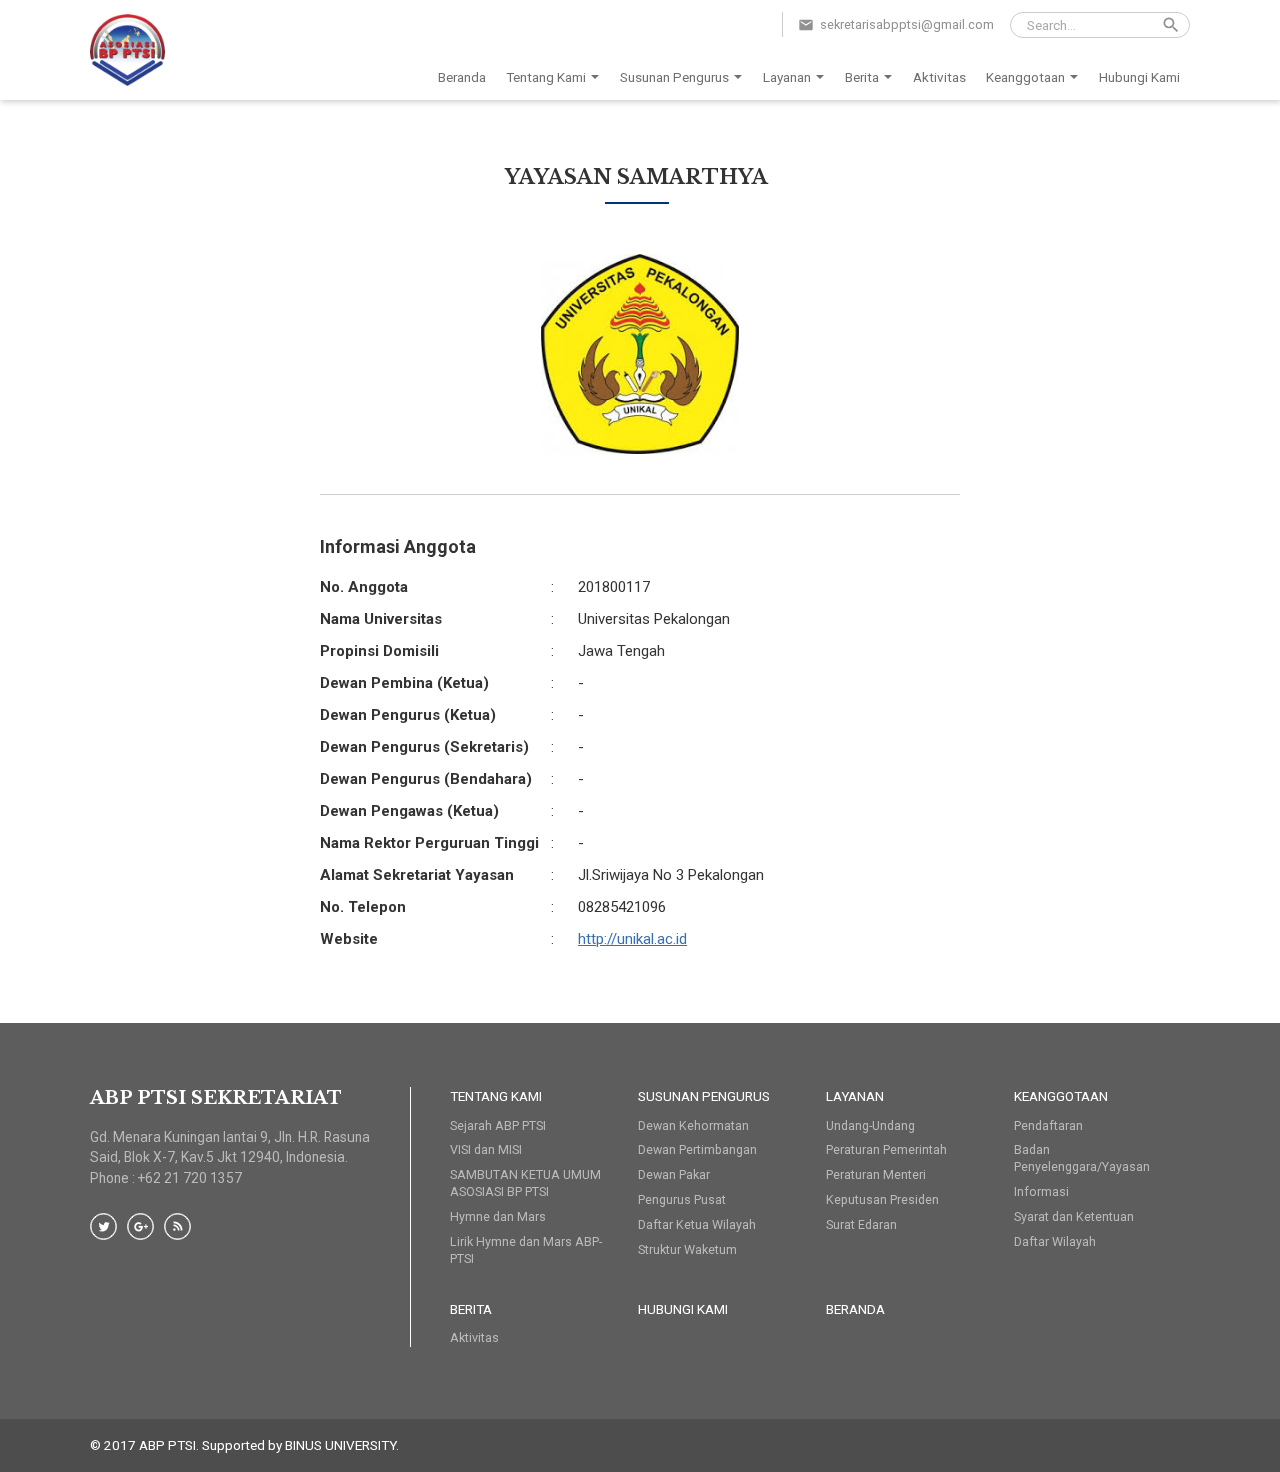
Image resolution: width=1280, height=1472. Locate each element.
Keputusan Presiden (882, 1199)
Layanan (787, 77)
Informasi (1041, 1191)
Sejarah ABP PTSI (498, 1125)
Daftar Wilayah (1055, 1241)
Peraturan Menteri (876, 1174)
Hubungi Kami (1139, 77)
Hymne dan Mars (498, 1216)
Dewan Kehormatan (693, 1125)
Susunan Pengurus (674, 77)
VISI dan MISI (486, 1149)
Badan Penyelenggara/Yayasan (1082, 1158)
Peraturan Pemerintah (886, 1149)
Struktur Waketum (687, 1249)
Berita (862, 77)
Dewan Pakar (674, 1174)
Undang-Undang (870, 1125)
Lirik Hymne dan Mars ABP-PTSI (526, 1250)
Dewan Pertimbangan (697, 1149)
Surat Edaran (861, 1224)
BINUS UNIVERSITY (340, 1445)
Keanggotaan (1025, 77)
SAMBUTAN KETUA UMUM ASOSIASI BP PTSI (525, 1183)
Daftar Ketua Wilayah (697, 1224)
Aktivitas (939, 77)
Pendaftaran (1048, 1125)
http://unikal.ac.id (632, 939)
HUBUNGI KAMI (683, 1309)
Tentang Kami (546, 77)
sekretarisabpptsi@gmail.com (907, 24)
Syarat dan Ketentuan (1074, 1216)
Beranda (462, 77)
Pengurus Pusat (682, 1199)
